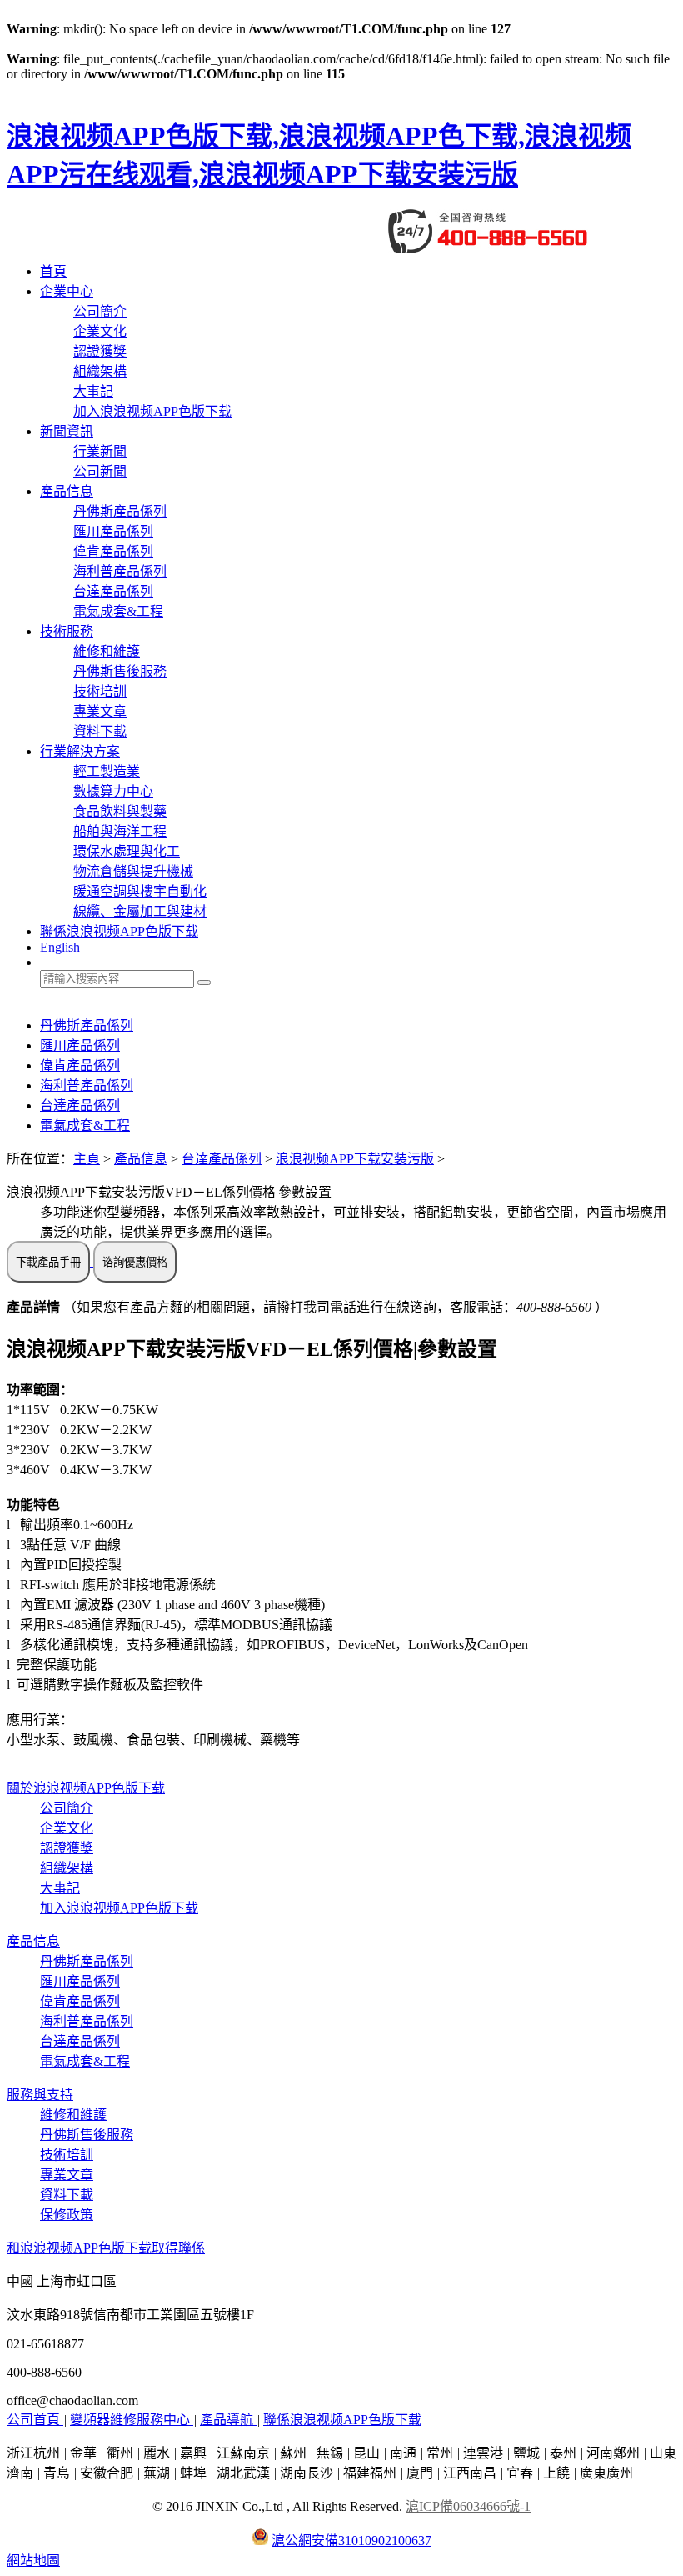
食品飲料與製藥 (120, 811)
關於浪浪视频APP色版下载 (86, 1788)
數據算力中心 (113, 791)
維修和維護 (107, 651)
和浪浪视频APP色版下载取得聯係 (106, 2248)
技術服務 (67, 631)
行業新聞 (100, 451)
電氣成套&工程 (118, 611)
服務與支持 (40, 2095)
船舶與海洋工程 (120, 831)
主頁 (87, 1159)
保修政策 (67, 2215)
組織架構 (100, 371)
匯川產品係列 (113, 531)
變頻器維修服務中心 (132, 2420)
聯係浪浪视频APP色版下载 (119, 931)
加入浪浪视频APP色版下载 (152, 411)
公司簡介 (100, 311)
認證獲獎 (100, 351)
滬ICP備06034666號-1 (468, 2506)
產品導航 (228, 2420)
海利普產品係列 (120, 571)
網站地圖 (33, 2561)
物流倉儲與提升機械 (133, 871)
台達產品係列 (113, 591)
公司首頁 (35, 2420)
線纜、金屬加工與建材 (140, 911)
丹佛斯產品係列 (120, 511)
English (60, 947)
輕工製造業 (107, 771)
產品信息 (67, 491)
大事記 (93, 391)
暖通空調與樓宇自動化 (140, 891)
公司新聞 (100, 471)
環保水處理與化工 (127, 851)
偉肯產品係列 (113, 551)
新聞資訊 (67, 431)
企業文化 (100, 331)
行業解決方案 (80, 751)
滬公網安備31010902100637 (351, 2541)
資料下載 (100, 731)
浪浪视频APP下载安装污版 (355, 1159)
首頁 (53, 271)
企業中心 (67, 291)
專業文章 (100, 711)
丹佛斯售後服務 (120, 671)
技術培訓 (100, 691)
